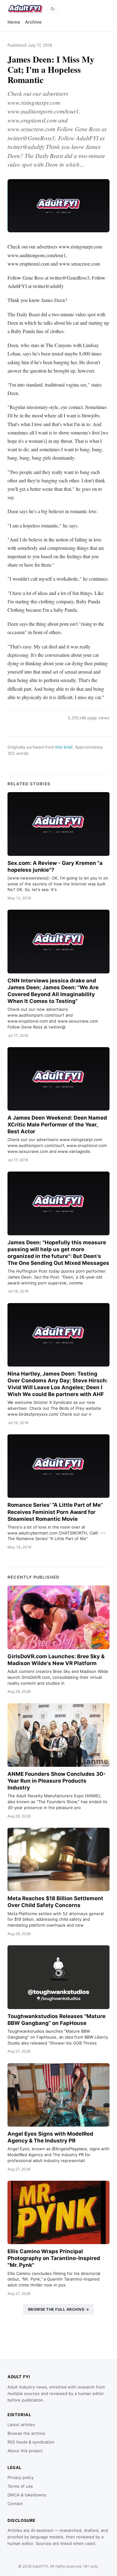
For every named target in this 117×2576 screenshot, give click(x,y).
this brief (64, 747)
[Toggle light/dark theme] (53, 9)
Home (14, 22)
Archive (33, 22)
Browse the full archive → (59, 2309)
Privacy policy (21, 2477)
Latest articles (21, 2425)
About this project (25, 2451)
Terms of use (20, 2486)
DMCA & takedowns (27, 2495)
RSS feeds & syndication (31, 2442)
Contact (15, 2504)
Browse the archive (26, 2433)
